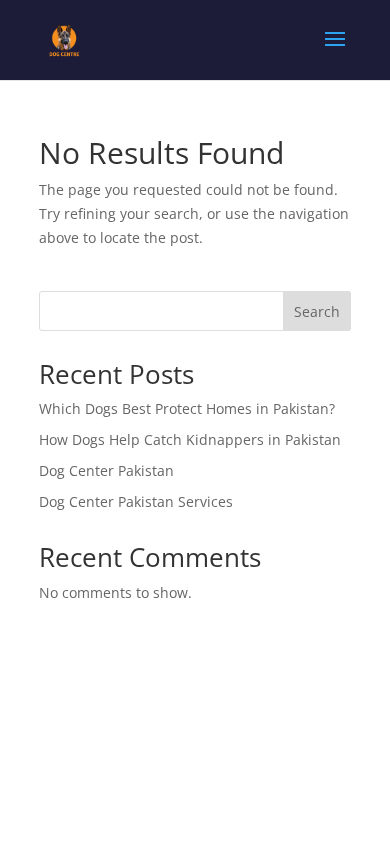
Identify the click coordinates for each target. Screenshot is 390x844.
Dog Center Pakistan (106, 470)
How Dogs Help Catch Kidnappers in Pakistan (190, 439)
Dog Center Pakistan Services (136, 501)
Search (317, 311)
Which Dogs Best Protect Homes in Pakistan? (187, 408)
